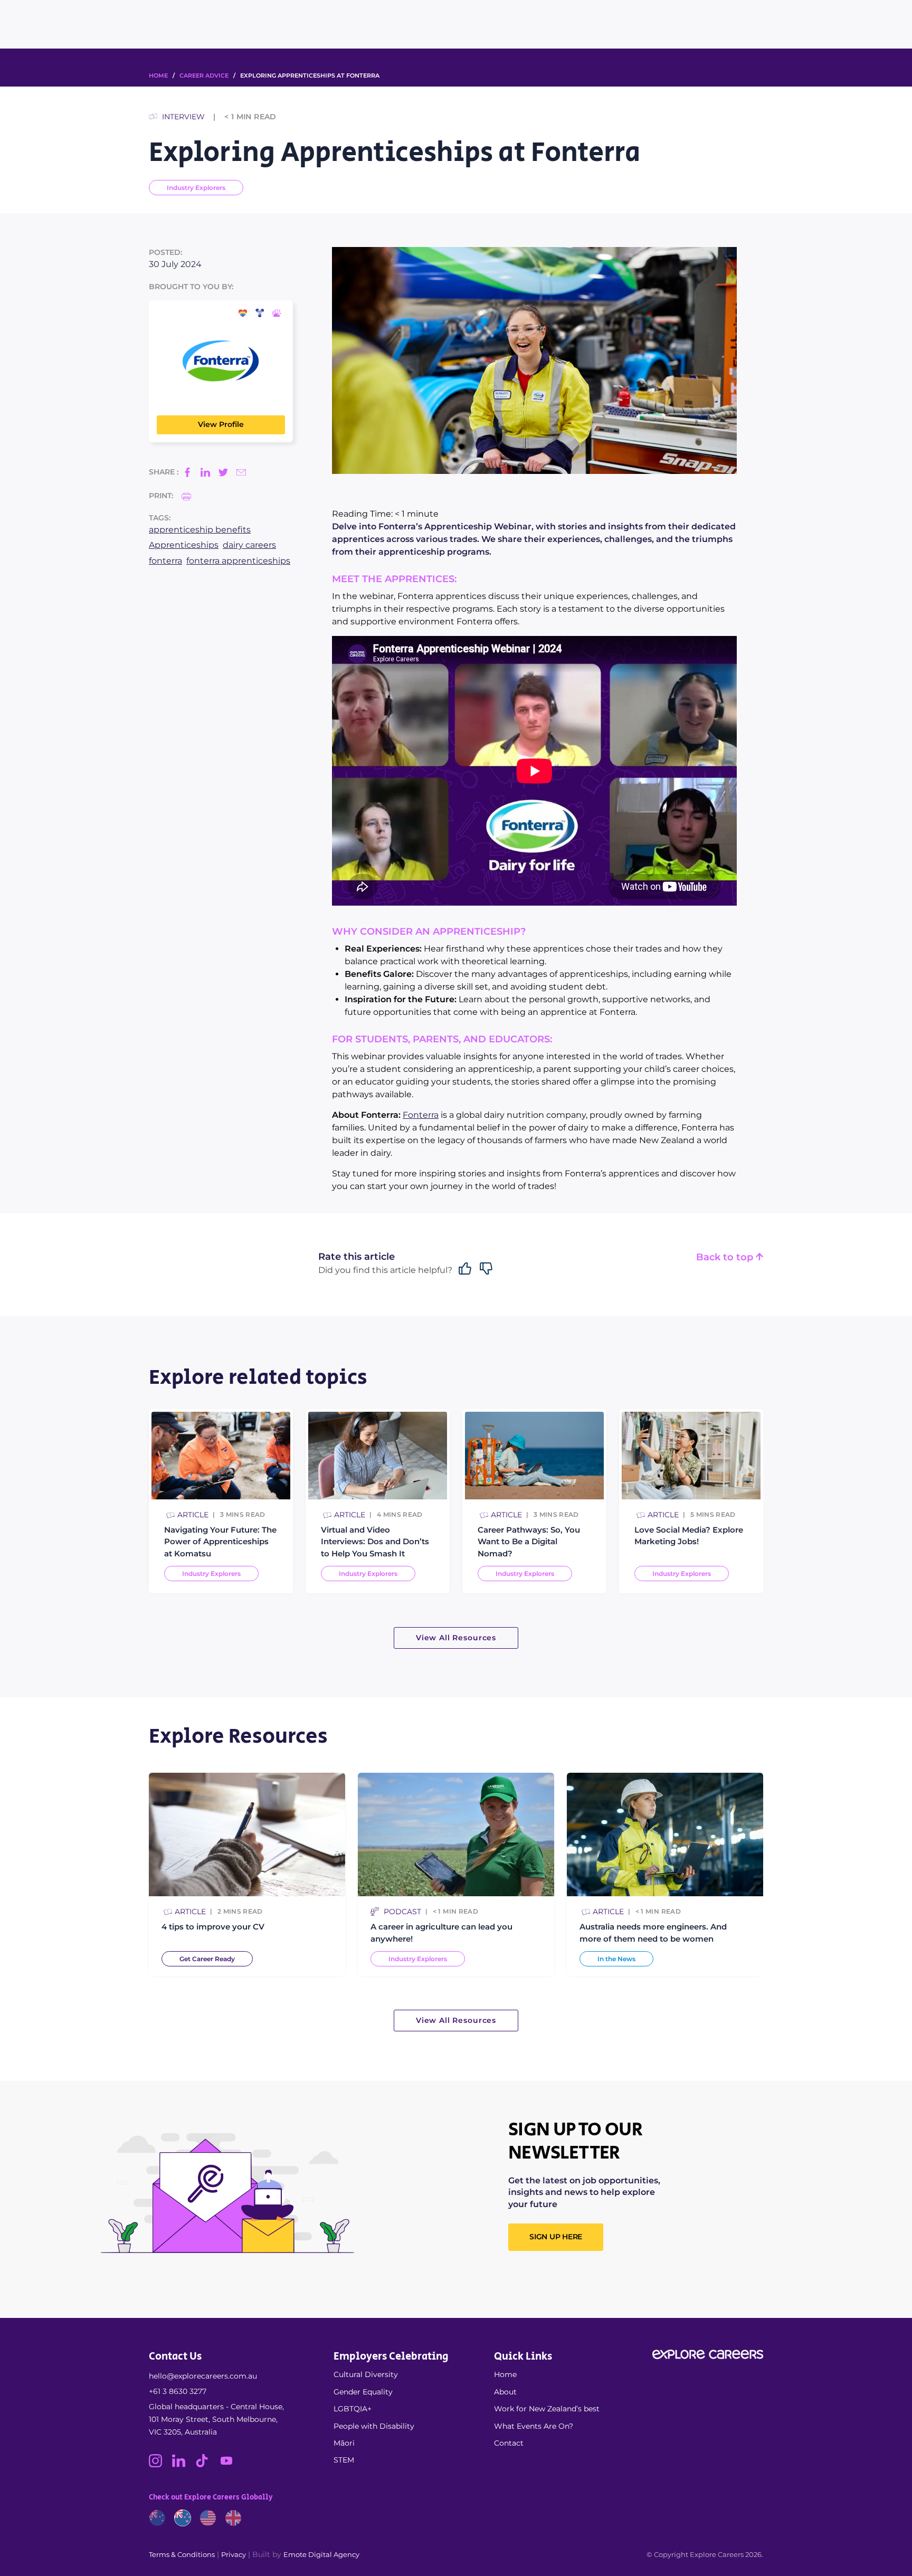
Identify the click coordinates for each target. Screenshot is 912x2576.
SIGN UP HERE (556, 2237)
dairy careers (249, 545)
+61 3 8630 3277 (178, 2391)
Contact (509, 2443)
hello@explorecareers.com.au (203, 2376)
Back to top (726, 1257)
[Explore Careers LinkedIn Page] (184, 2465)
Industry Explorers (196, 188)
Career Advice (204, 75)
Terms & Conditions (182, 2554)
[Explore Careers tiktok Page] (207, 2465)
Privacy (234, 2554)
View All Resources (456, 1638)
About (505, 2392)
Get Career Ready (207, 1959)
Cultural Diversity (366, 2374)
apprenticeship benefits (200, 530)
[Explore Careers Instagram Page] (160, 2465)
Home (505, 2374)
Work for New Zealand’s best (547, 2409)
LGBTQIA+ (353, 2409)
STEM (344, 2460)
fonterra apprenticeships (238, 561)
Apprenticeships (184, 545)
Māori (344, 2443)
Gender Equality (363, 2392)
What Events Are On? (534, 2426)
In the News (616, 1959)
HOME (158, 75)
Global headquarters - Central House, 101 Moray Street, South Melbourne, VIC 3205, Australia (216, 2419)
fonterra (165, 561)
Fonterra (421, 1115)
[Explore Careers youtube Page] (230, 2465)
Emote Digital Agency (321, 2554)
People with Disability (374, 2426)
